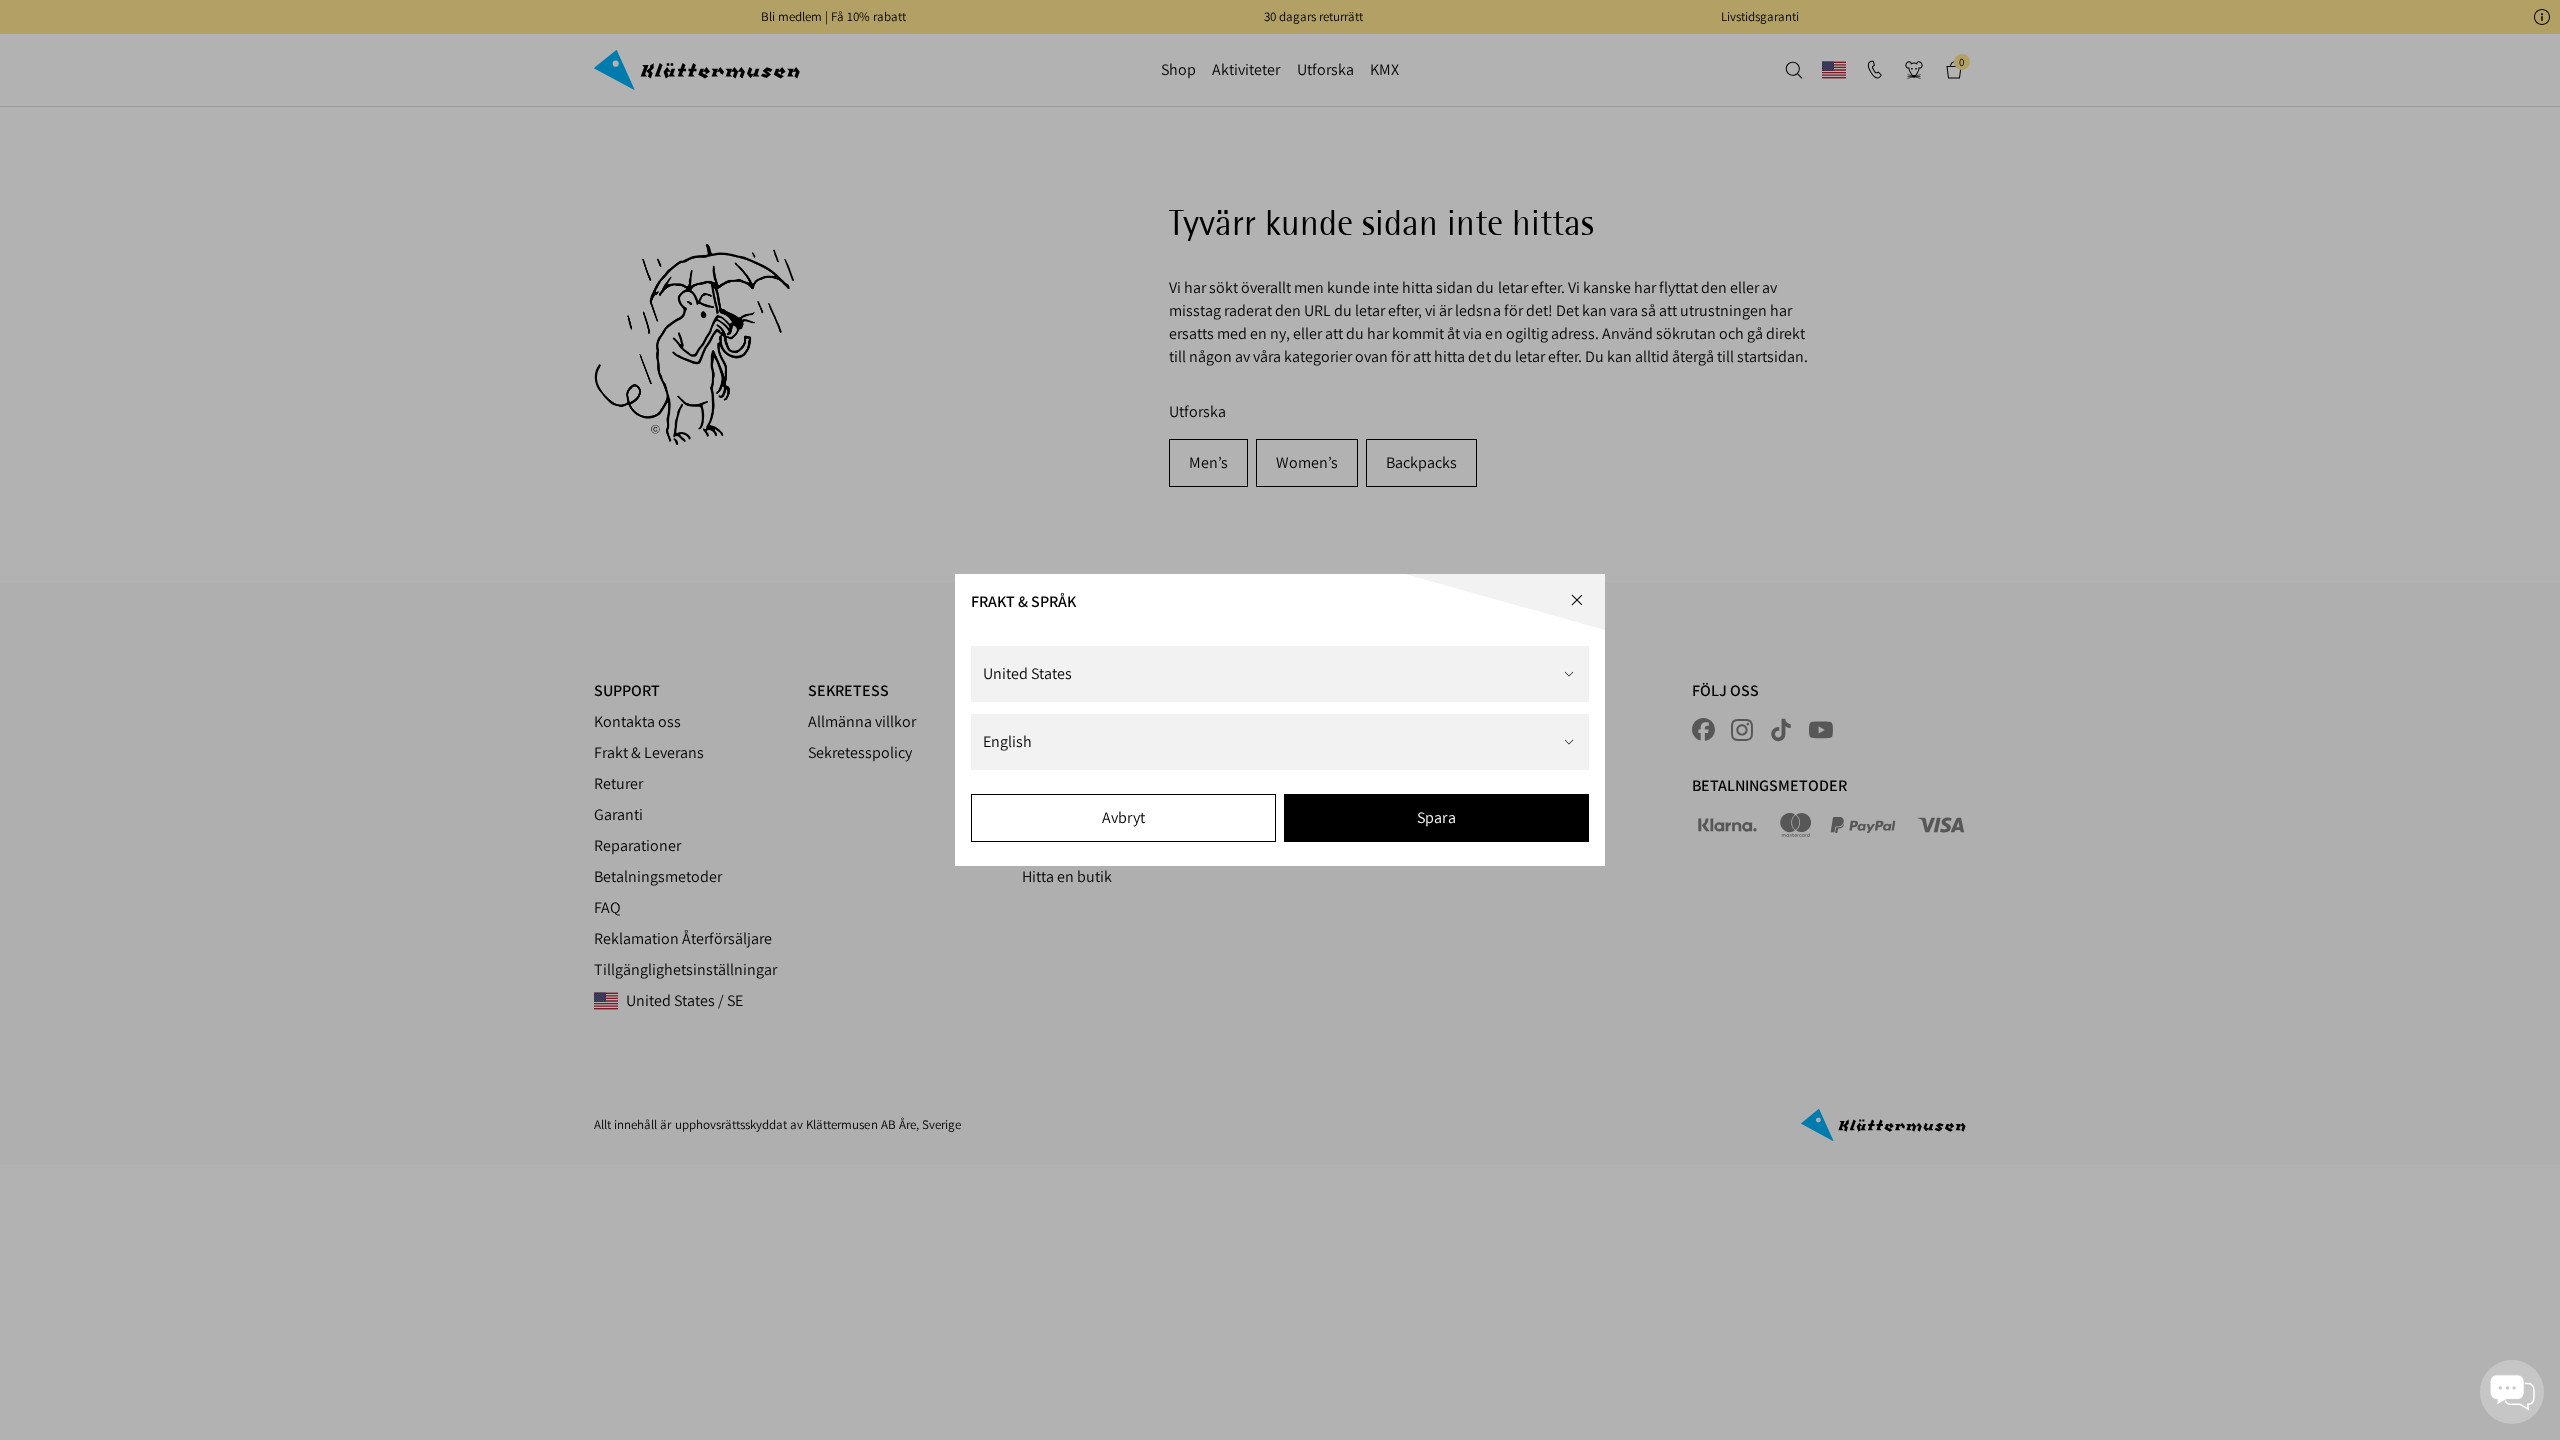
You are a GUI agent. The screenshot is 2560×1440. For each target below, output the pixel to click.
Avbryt (1123, 817)
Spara (1436, 817)
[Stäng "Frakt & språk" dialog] (1577, 600)
